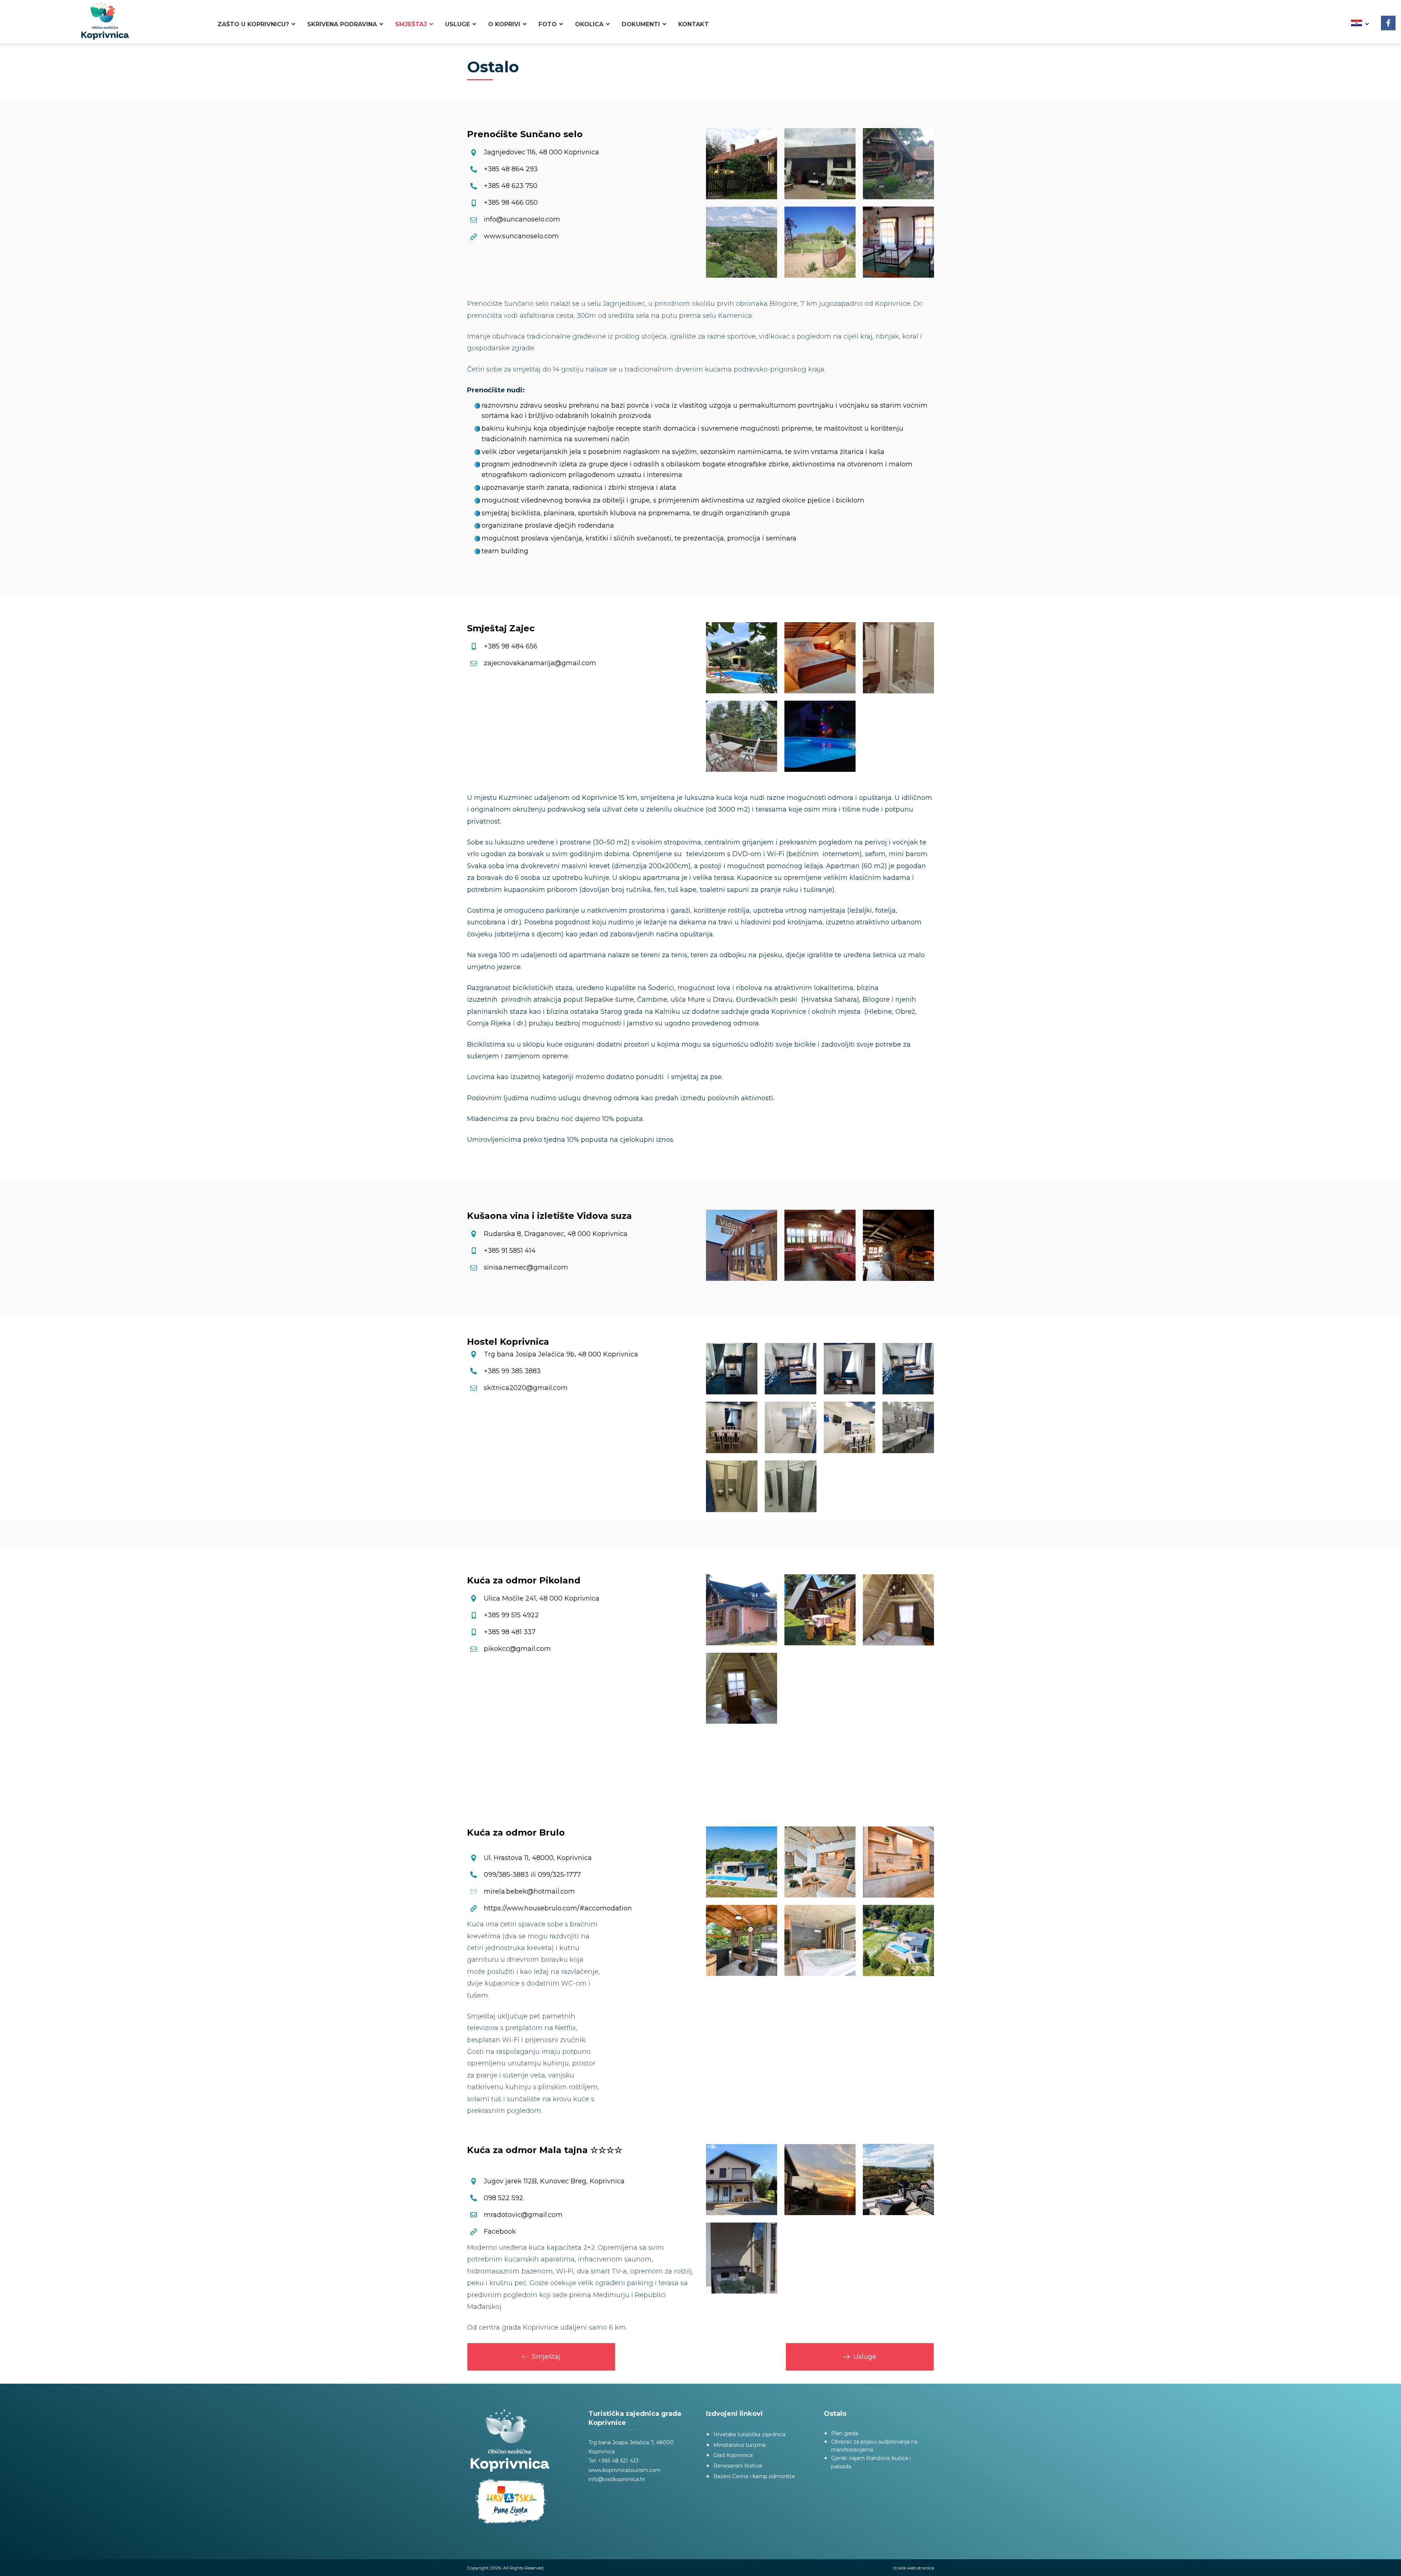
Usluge (865, 2357)
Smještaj (546, 2357)
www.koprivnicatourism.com (625, 2470)
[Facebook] (1388, 23)
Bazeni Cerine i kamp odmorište (754, 2476)
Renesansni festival (738, 2466)
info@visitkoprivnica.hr (617, 2479)
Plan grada (845, 2433)
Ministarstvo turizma (739, 2445)
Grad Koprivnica (733, 2455)
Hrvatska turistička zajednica (749, 2434)
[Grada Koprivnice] (105, 21)
